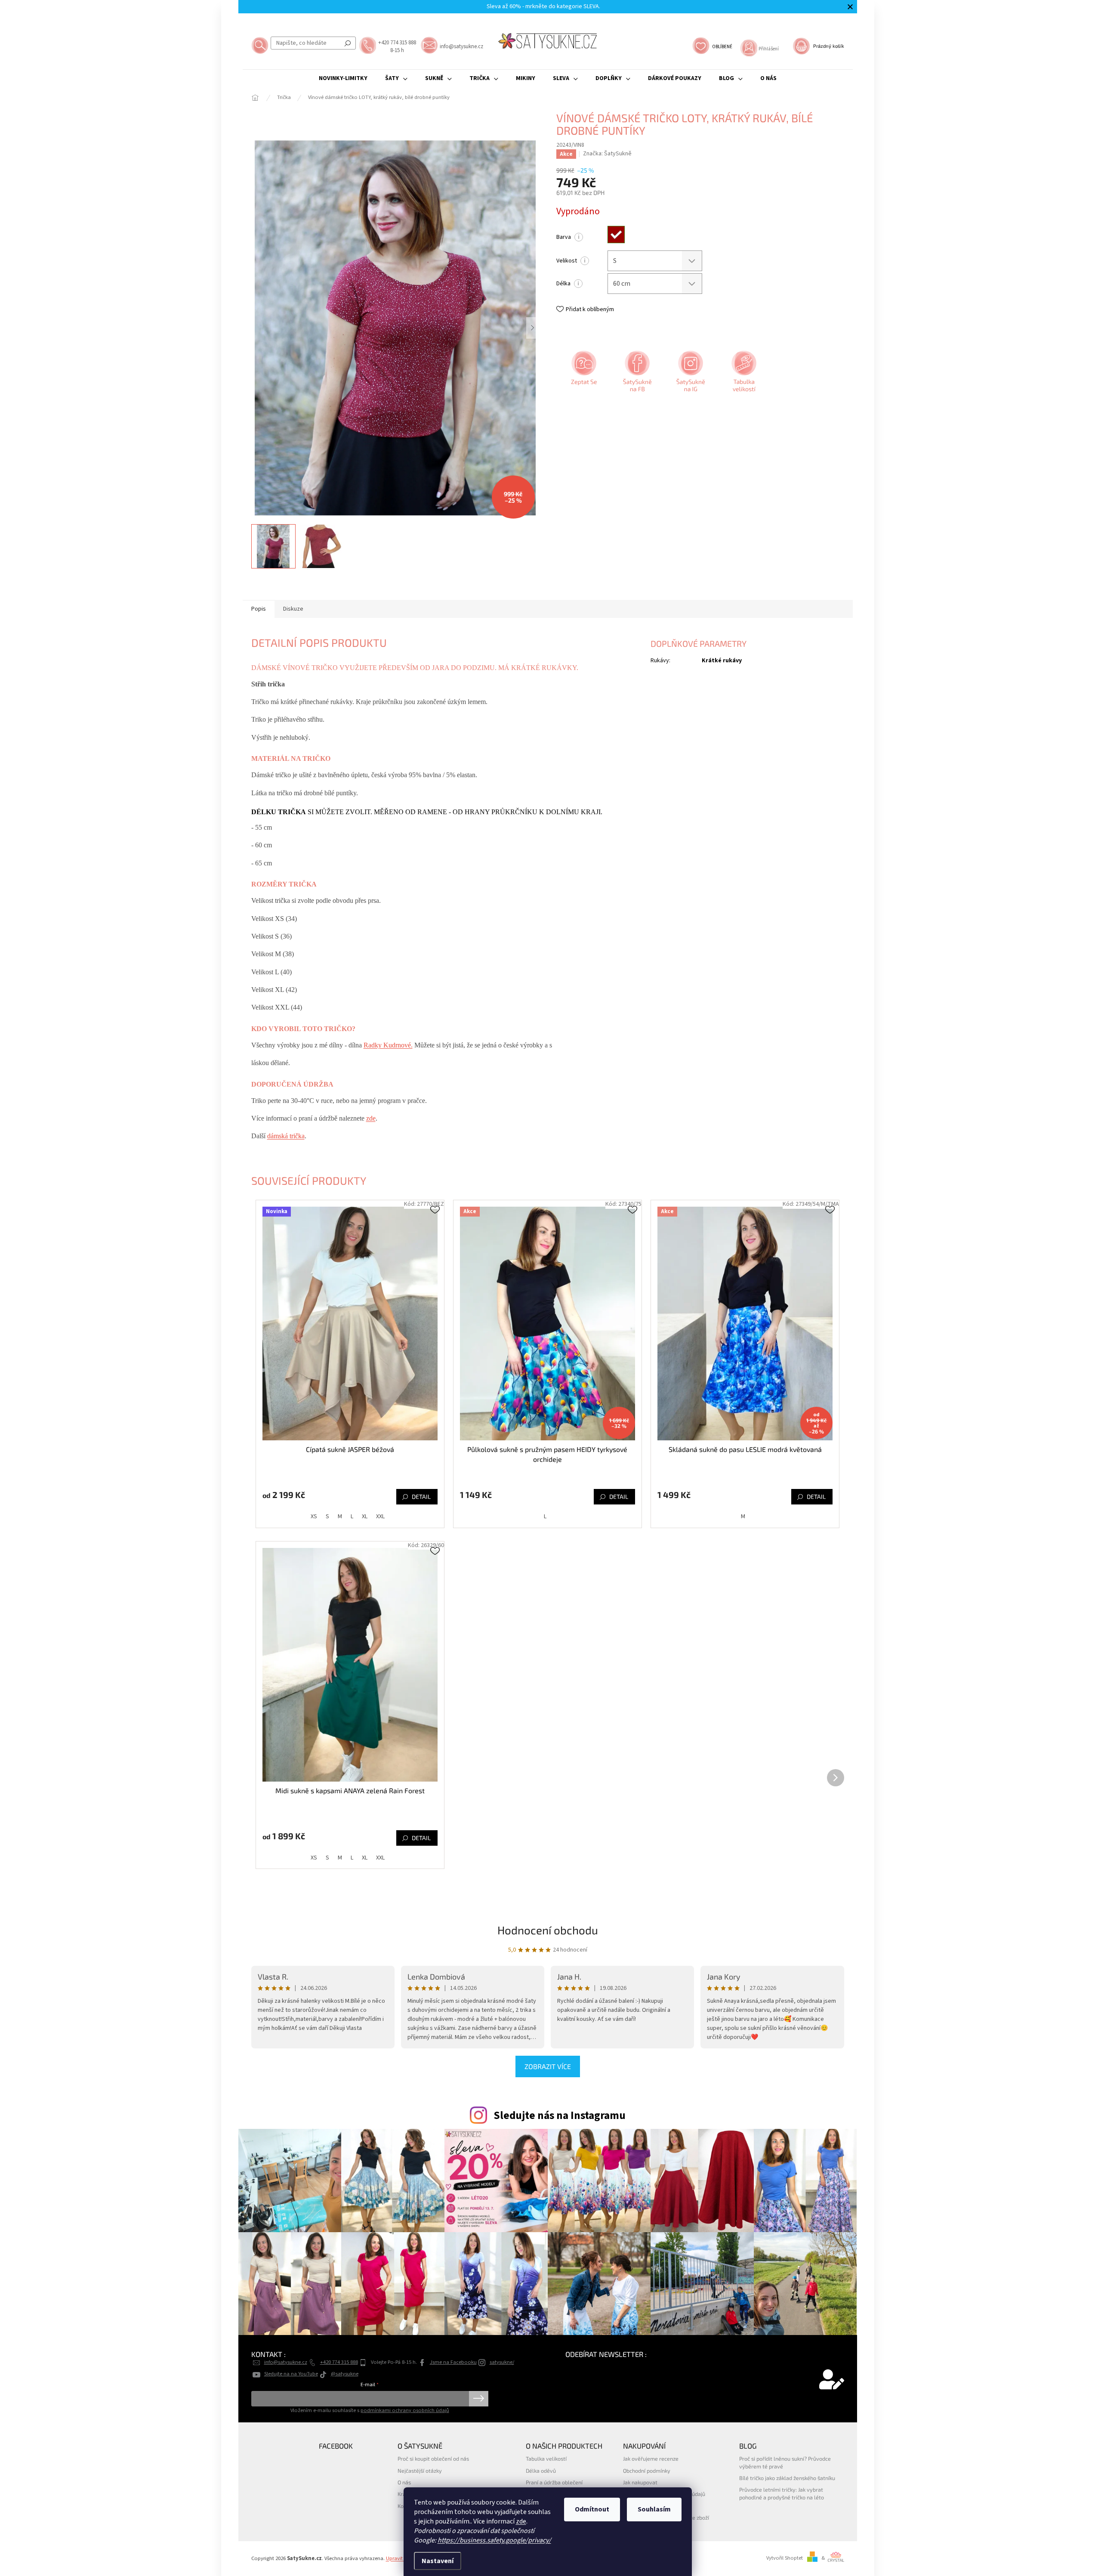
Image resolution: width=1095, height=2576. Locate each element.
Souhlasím (654, 2509)
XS (314, 1517)
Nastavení (438, 2561)
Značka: (607, 154)
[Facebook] (636, 374)
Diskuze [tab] (293, 609)
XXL (380, 1517)
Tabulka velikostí (546, 2459)
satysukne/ (502, 2362)
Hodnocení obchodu (548, 1930)
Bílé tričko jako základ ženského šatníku (787, 2478)
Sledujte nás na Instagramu (560, 2116)
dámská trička (286, 1136)
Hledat (348, 43)
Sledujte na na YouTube (291, 2374)
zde (521, 2521)
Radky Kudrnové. (388, 1045)
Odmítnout (592, 2509)
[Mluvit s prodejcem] (583, 374)
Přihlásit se (479, 2399)
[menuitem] (343, 78)
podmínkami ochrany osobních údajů (405, 2410)
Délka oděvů (541, 2471)
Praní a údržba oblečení (554, 2482)
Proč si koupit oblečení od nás (433, 2459)
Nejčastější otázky (420, 2471)
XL (365, 1517)
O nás (404, 2482)
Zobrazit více (548, 2066)
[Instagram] (690, 374)
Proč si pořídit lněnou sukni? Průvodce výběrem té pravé (785, 2462)
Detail (421, 1496)
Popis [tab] (259, 609)
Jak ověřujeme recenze (651, 2459)
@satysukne (345, 2374)
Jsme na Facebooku (453, 2362)
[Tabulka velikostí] (743, 374)
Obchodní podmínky (647, 2471)
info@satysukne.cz (286, 2362)
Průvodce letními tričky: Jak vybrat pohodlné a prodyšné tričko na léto (782, 2493)
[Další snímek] (533, 328)
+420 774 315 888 (339, 2362)
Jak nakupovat (640, 2482)
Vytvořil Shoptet (785, 2558)
